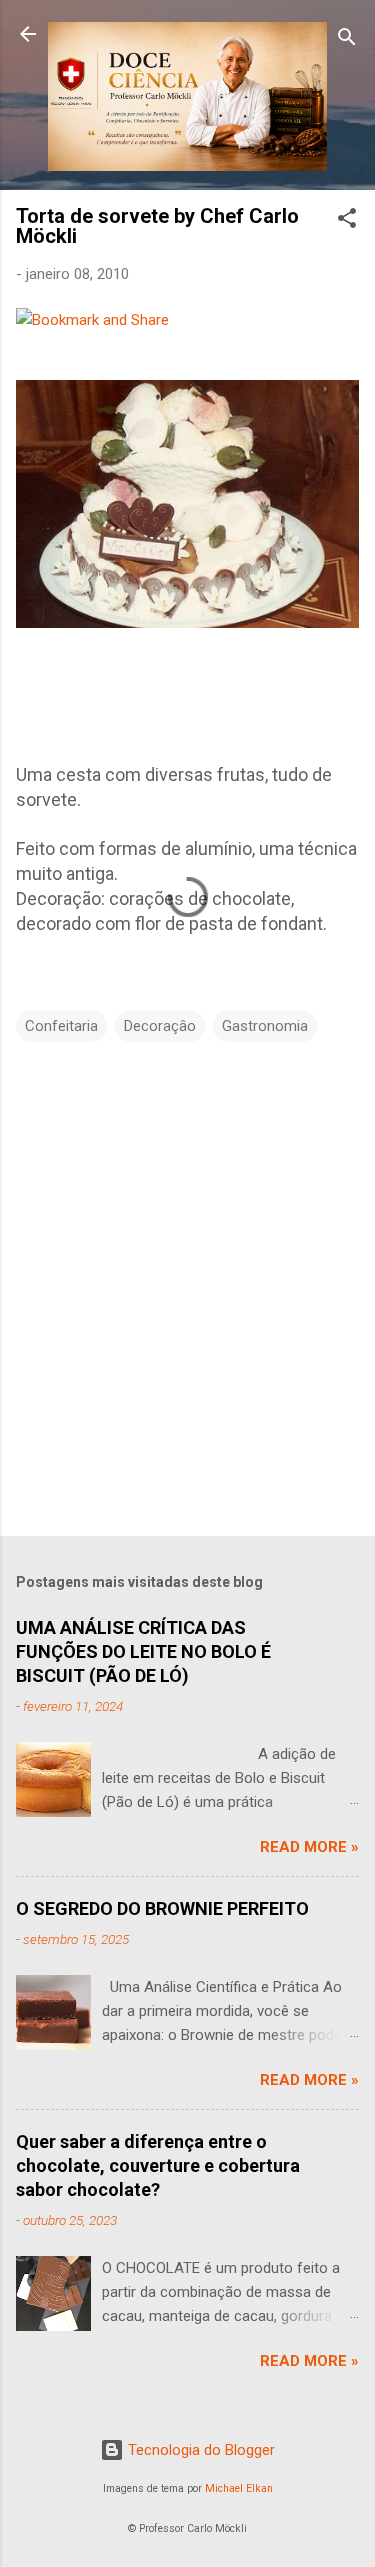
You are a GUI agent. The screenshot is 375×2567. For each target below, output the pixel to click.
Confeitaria (61, 1026)
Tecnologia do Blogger (199, 2450)
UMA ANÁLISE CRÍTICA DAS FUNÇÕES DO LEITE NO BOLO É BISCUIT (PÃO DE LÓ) (143, 1651)
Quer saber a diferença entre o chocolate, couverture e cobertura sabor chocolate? (158, 2165)
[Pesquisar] (347, 40)
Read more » (309, 1847)
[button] (347, 221)
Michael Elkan (239, 2488)
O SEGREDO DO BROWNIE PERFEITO (162, 1908)
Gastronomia (265, 1026)
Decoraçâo (160, 1026)
